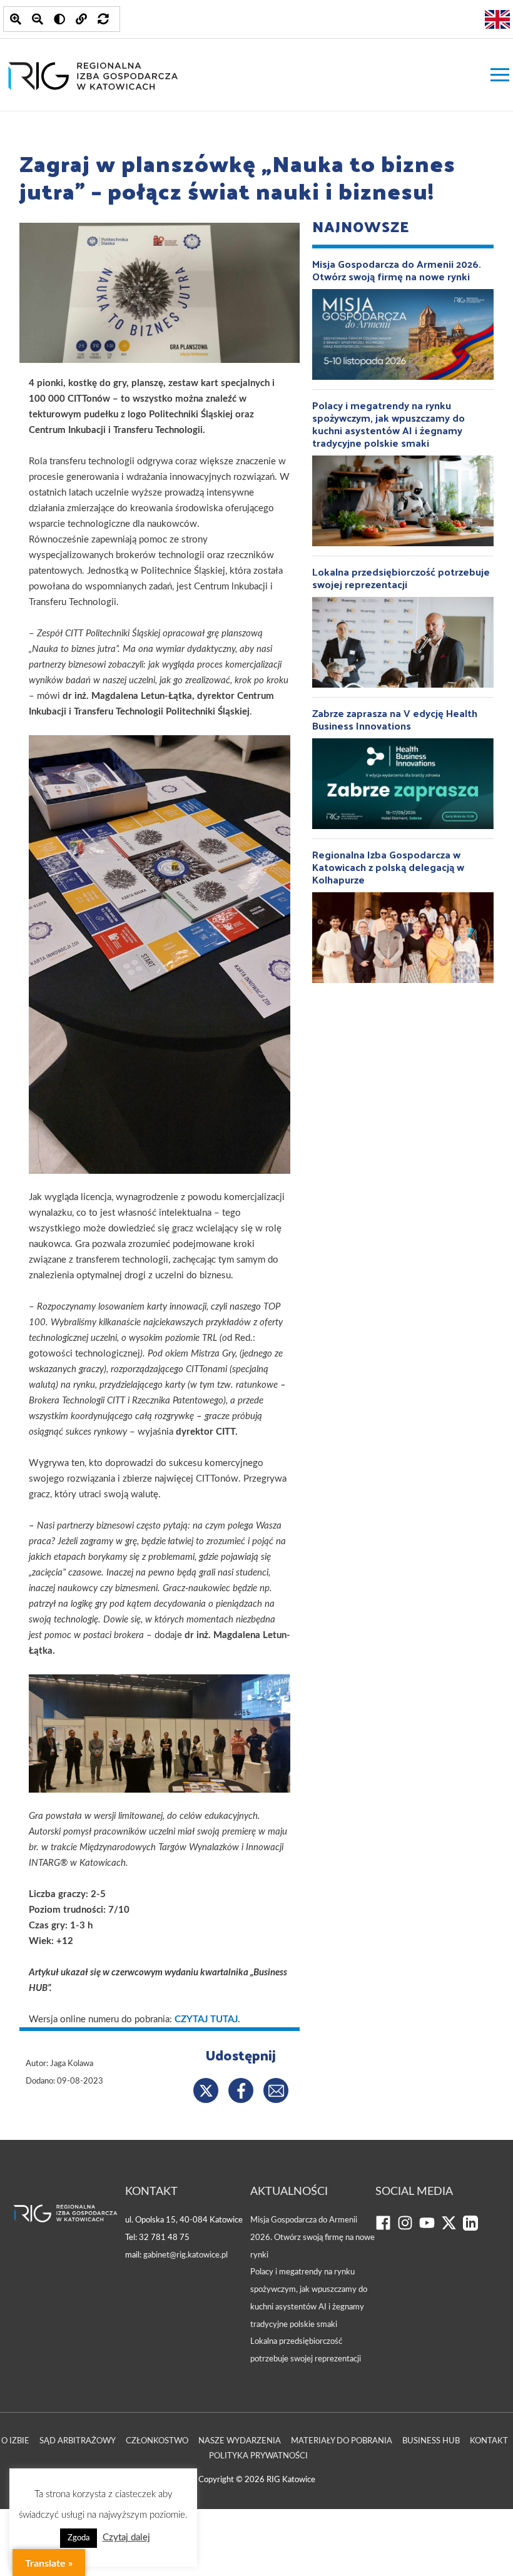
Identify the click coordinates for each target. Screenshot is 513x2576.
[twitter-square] (452, 2228)
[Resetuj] (103, 19)
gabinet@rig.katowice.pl (185, 2255)
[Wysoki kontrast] (59, 19)
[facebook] (386, 2228)
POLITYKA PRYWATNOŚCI (258, 2456)
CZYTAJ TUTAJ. (207, 2019)
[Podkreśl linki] (81, 19)
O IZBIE (15, 2441)
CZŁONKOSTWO (157, 2441)
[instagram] (408, 2228)
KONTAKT (489, 2441)
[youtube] (430, 2228)
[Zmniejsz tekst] (38, 19)
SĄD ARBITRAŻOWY (78, 2441)
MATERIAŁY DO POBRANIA (342, 2441)
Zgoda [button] (79, 2538)
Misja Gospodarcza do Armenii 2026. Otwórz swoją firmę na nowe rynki (312, 2237)
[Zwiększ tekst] (16, 19)
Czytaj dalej (126, 2538)
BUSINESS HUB (431, 2441)
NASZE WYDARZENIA (240, 2441)
